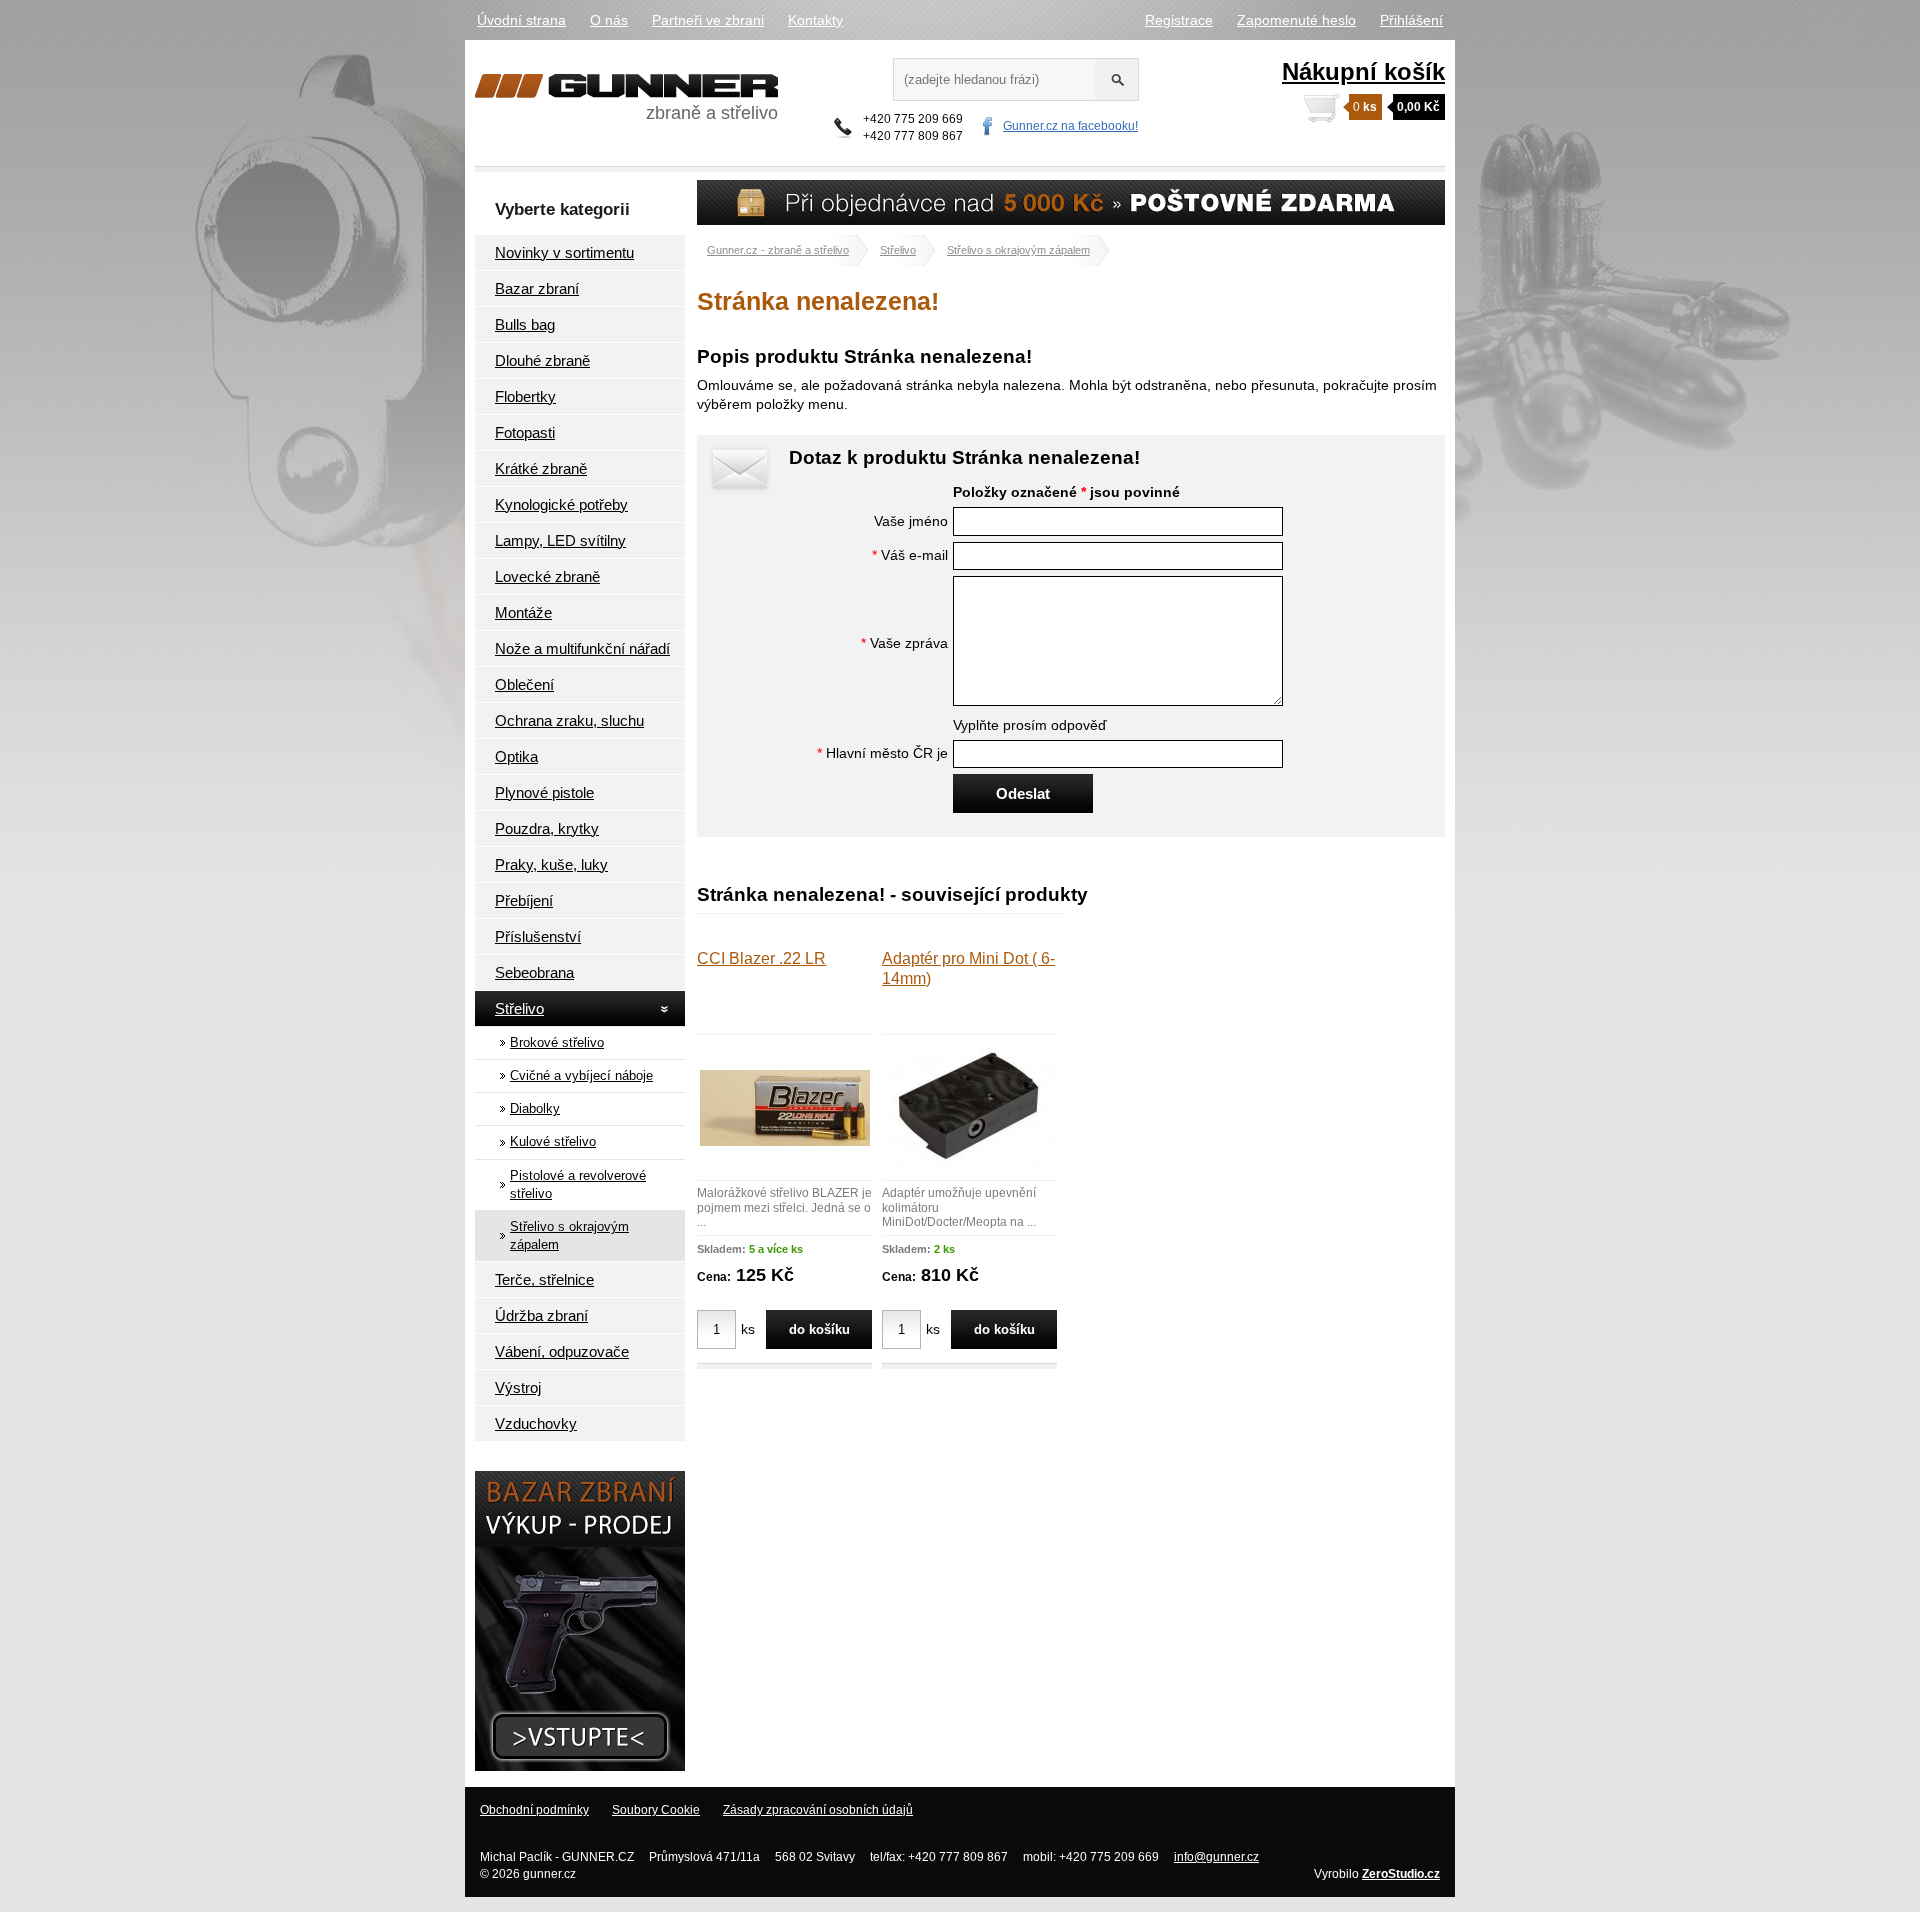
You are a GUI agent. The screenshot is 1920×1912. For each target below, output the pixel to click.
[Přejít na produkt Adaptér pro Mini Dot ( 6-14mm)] (970, 1164)
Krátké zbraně (541, 468)
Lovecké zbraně (547, 576)
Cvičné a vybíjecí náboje (581, 1075)
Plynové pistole (544, 792)
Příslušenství (538, 936)
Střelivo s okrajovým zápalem (569, 1235)
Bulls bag (525, 324)
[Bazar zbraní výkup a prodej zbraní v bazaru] (580, 1766)
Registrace (1179, 20)
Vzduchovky (536, 1423)
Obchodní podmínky (534, 1810)
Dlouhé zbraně (542, 360)
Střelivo (519, 1008)
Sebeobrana (534, 972)
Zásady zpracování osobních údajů (818, 1810)
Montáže (523, 612)
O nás (609, 20)
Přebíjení (524, 900)
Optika (516, 756)
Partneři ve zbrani (708, 20)
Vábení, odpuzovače (562, 1351)
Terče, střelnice (544, 1279)
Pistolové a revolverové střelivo (578, 1184)
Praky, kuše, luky (551, 864)
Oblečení (524, 684)
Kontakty (815, 20)
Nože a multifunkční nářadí (582, 648)
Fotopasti (525, 432)
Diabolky (535, 1108)
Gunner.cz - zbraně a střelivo (778, 250)
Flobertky (525, 396)
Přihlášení (1411, 20)
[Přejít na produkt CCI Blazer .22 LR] (785, 1141)
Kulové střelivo (553, 1141)
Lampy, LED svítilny (560, 540)
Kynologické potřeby (561, 504)
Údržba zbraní (541, 1315)
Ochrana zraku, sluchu (569, 720)
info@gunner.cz (1216, 1857)
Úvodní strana (521, 20)
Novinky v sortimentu (564, 252)
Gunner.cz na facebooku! (1070, 126)
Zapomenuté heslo (1296, 20)
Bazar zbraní (537, 288)
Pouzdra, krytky (547, 828)
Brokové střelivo (557, 1042)
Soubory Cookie (656, 1810)
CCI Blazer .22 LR (761, 958)
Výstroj (518, 1387)
